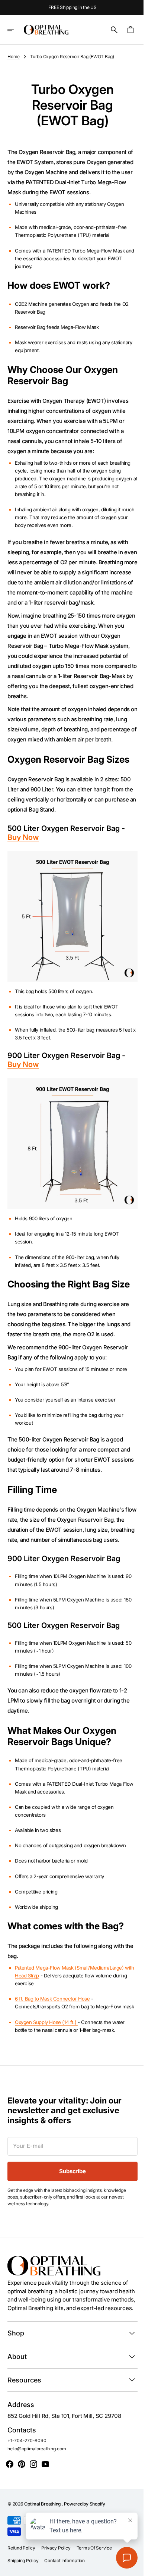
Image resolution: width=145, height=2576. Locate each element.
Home (14, 57)
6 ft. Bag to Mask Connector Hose (52, 2018)
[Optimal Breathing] (46, 30)
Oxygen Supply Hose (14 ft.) (46, 2049)
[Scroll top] (130, 2567)
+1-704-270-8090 (27, 2476)
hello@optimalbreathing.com (37, 2484)
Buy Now (23, 857)
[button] (16, 30)
